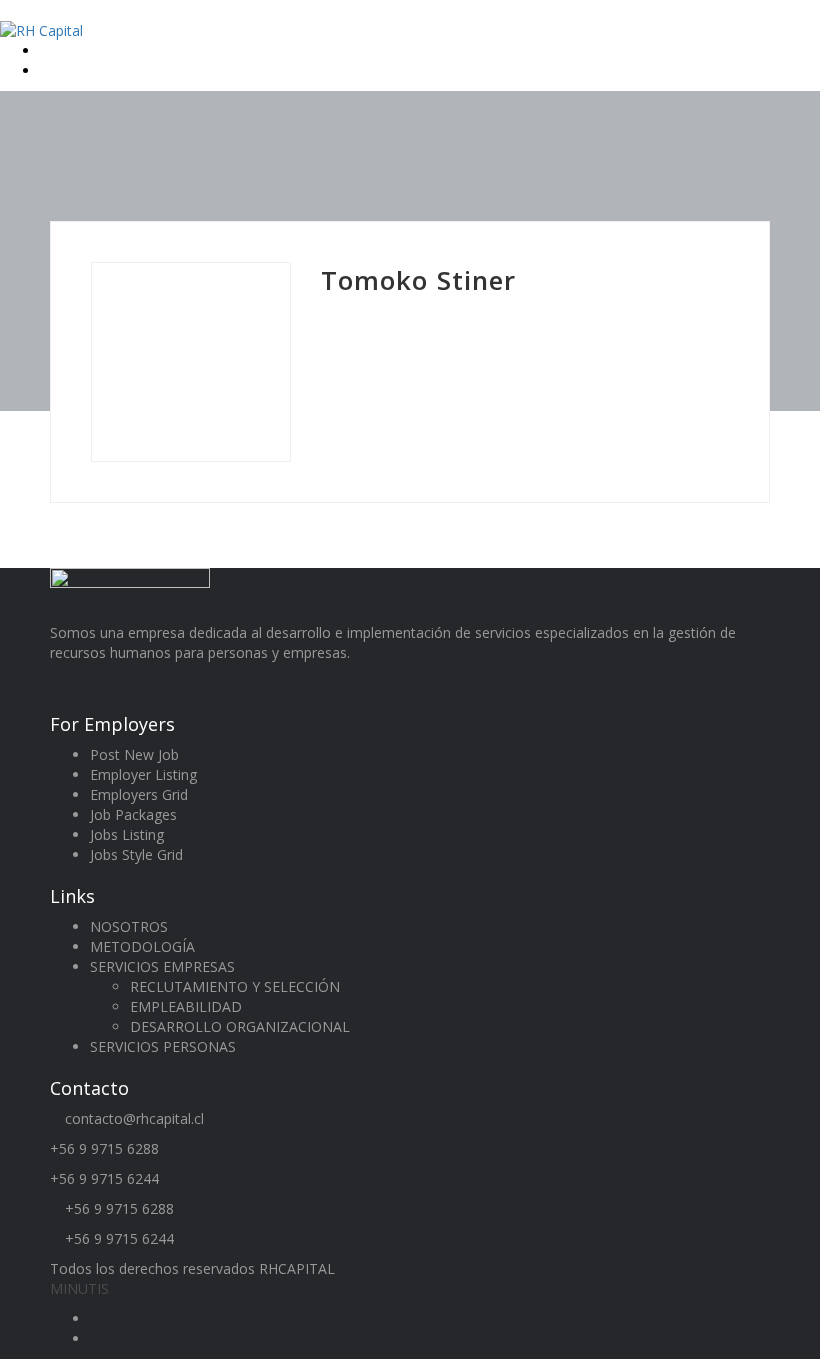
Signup (63, 70)
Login (60, 50)
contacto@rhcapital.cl (134, 1118)
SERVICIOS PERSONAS (163, 1046)
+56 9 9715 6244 (104, 1178)
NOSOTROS (129, 926)
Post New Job (134, 754)
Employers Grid (139, 794)
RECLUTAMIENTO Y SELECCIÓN (235, 986)
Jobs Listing (127, 834)
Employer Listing (143, 774)
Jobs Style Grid (136, 854)
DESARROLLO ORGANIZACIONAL (240, 1026)
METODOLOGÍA (142, 946)
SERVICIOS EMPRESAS (162, 966)
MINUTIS (79, 1288)
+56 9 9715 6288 (104, 1148)
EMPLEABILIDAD (186, 1006)
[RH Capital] (41, 29)
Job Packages (133, 814)
